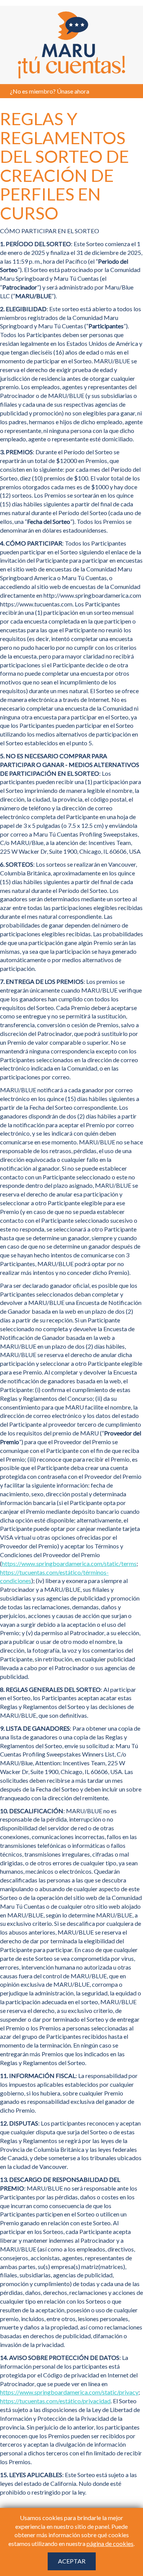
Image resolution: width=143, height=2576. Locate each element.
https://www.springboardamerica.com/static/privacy (69, 2392)
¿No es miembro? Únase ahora (50, 91)
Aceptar (72, 2561)
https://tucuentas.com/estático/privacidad (55, 2401)
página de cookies (110, 2543)
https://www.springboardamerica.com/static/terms (69, 1563)
